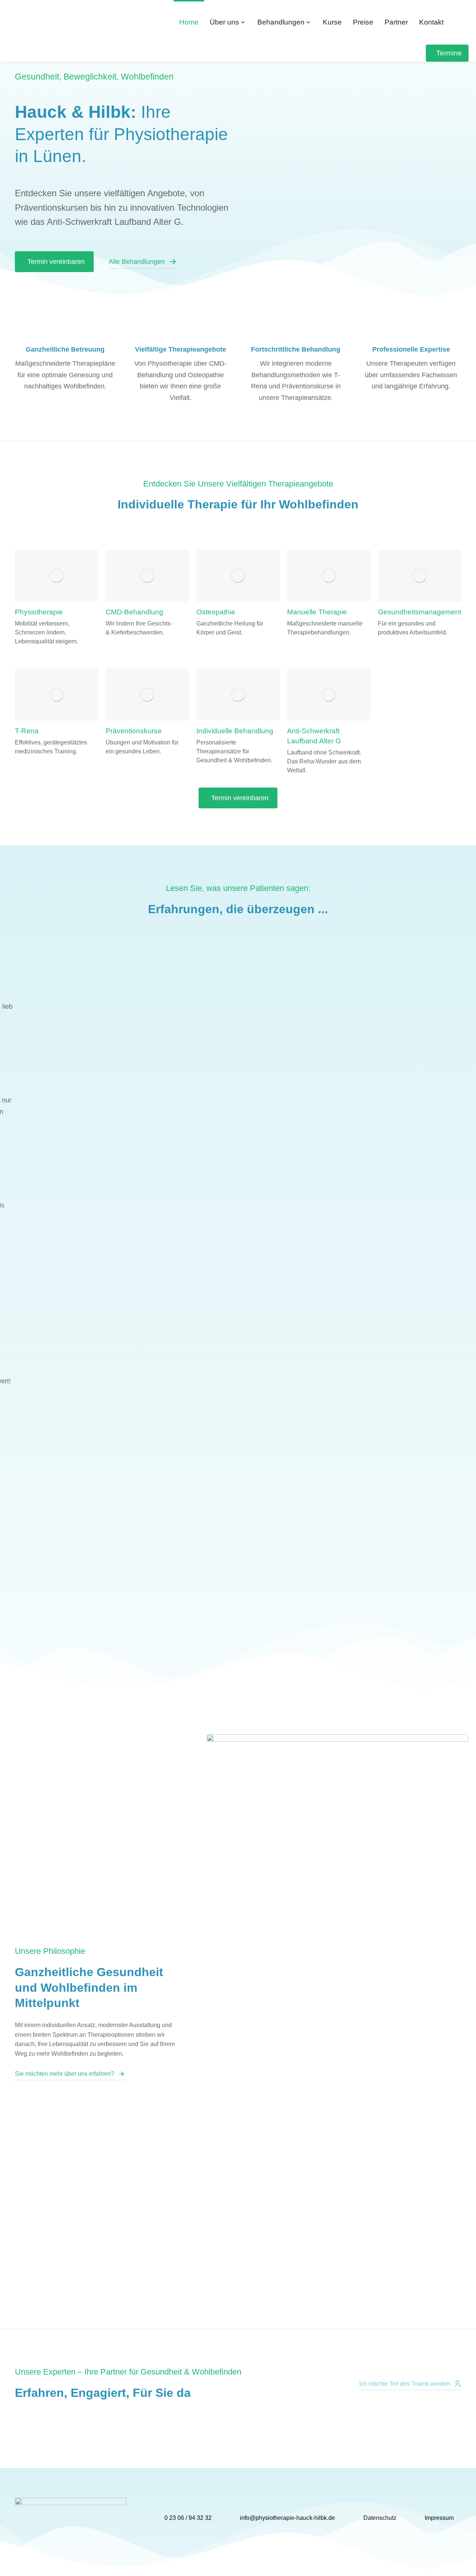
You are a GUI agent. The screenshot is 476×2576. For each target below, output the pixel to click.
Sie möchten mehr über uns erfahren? (65, 2074)
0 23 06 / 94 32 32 (188, 2518)
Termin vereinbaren (56, 262)
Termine (449, 53)
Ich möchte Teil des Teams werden (405, 2384)
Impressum (439, 2518)
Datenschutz (380, 2518)
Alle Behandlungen (137, 262)
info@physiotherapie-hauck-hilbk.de (287, 2518)
